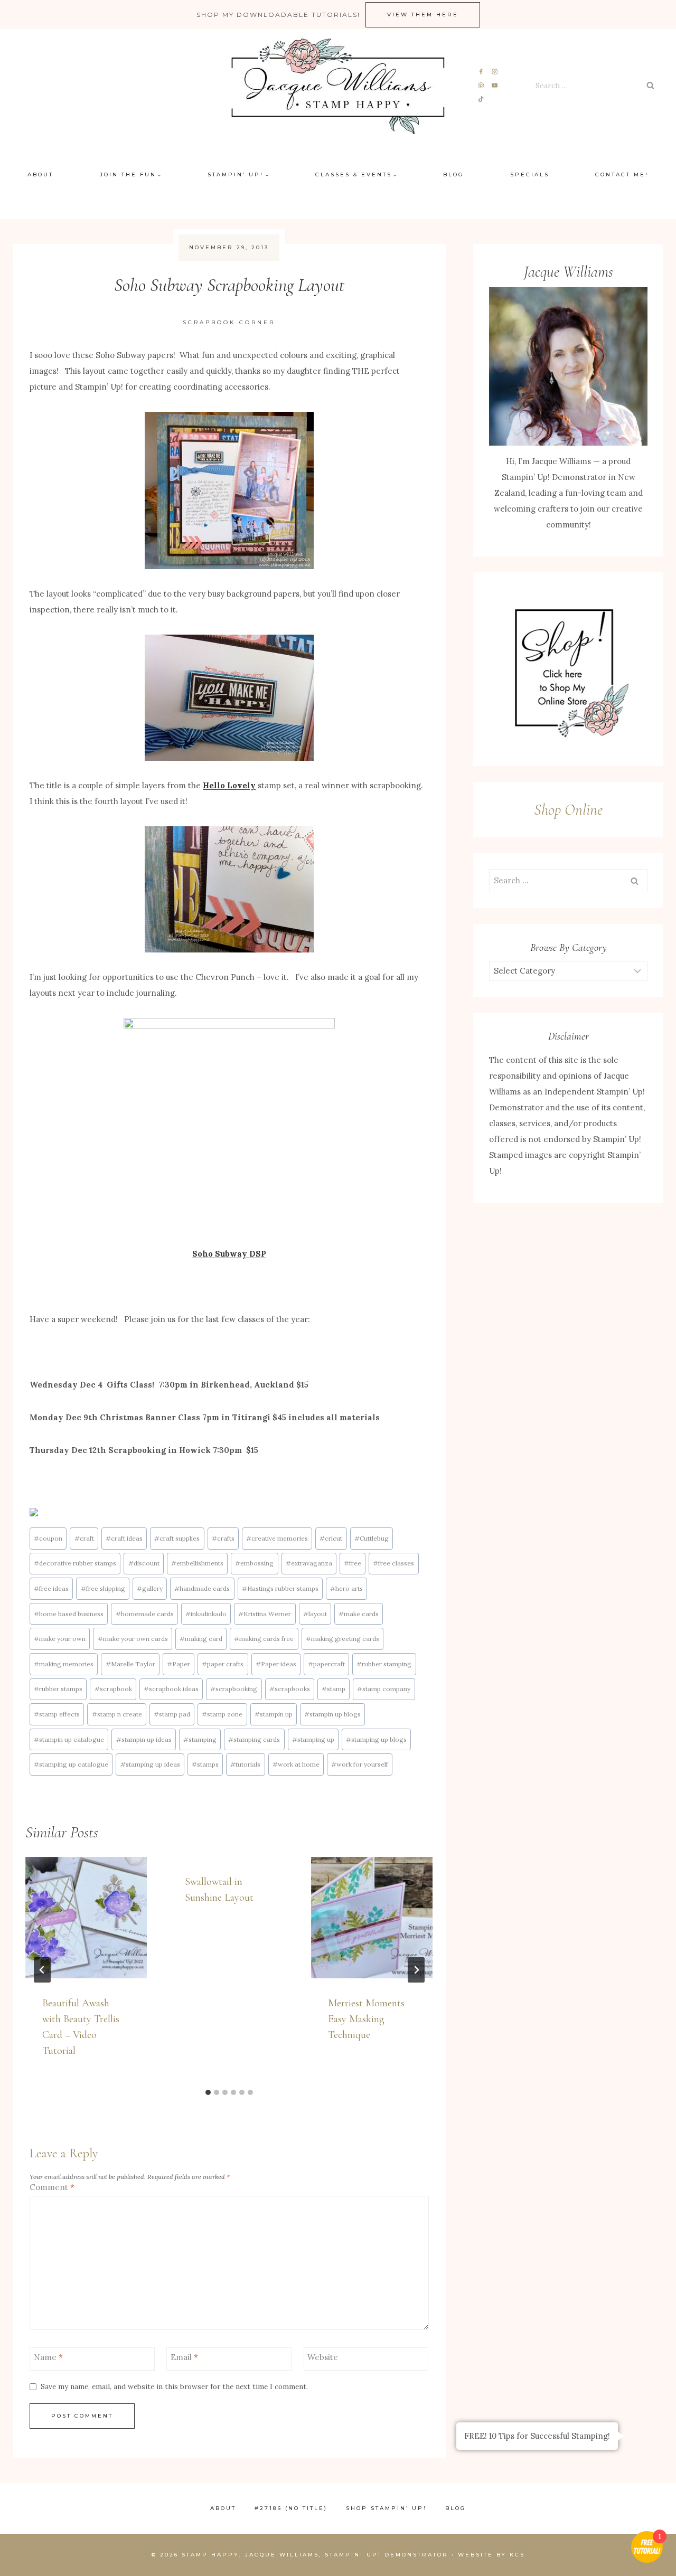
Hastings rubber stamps (280, 1588)
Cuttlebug (372, 1538)
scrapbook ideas (171, 1689)
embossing (254, 1563)
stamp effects (57, 1714)
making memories (64, 1664)
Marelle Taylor (130, 1664)
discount (144, 1563)
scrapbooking (234, 1689)
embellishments (197, 1563)
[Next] (416, 1970)
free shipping (103, 1588)
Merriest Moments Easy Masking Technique (366, 2019)
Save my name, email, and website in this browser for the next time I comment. (174, 2387)
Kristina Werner (265, 1614)
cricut (331, 1538)
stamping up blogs (376, 1739)
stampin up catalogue (69, 1739)
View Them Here (423, 15)
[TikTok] (481, 99)
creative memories (277, 1538)
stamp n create (117, 1714)
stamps (205, 1764)
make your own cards (133, 1639)
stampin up (274, 1714)
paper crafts (223, 1664)
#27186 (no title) (291, 2508)
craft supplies (177, 1538)
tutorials (245, 1764)
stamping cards (254, 1739)
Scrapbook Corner (229, 322)
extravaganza (309, 1563)
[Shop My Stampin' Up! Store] (568, 669)
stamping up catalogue (71, 1764)
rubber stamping (384, 1664)
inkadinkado (206, 1614)
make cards (359, 1614)
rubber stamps (58, 1689)
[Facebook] (481, 72)
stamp (334, 1689)
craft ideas (124, 1538)
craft (84, 1538)
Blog (453, 174)
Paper (179, 1664)
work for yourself (360, 1764)
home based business (69, 1614)
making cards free (264, 1639)
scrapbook (113, 1689)
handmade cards (202, 1588)
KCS (517, 2555)
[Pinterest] (481, 86)
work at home (296, 1764)
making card (201, 1639)
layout (315, 1614)
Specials (530, 174)
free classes (393, 1563)
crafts (223, 1538)
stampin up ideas (144, 1739)
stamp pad (172, 1714)
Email (184, 2357)
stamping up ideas (150, 1764)
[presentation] (86, 1918)
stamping (200, 1739)
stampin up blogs (332, 1714)
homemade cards (145, 1614)
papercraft (326, 1664)
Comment (52, 2187)
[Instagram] (495, 72)
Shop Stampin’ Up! (386, 2508)
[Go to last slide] (42, 1970)
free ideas (51, 1588)
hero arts (346, 1588)
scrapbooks (290, 1689)
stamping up (313, 1739)
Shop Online (568, 810)
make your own (60, 1639)
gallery (150, 1588)
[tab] (208, 2092)
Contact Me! (622, 174)
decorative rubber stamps (75, 1563)
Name (48, 2357)
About (40, 174)
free (353, 1563)
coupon (48, 1538)
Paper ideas (276, 1664)
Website (323, 2357)
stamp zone (222, 1714)
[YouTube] (495, 86)
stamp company (384, 1689)
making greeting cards (342, 1639)
